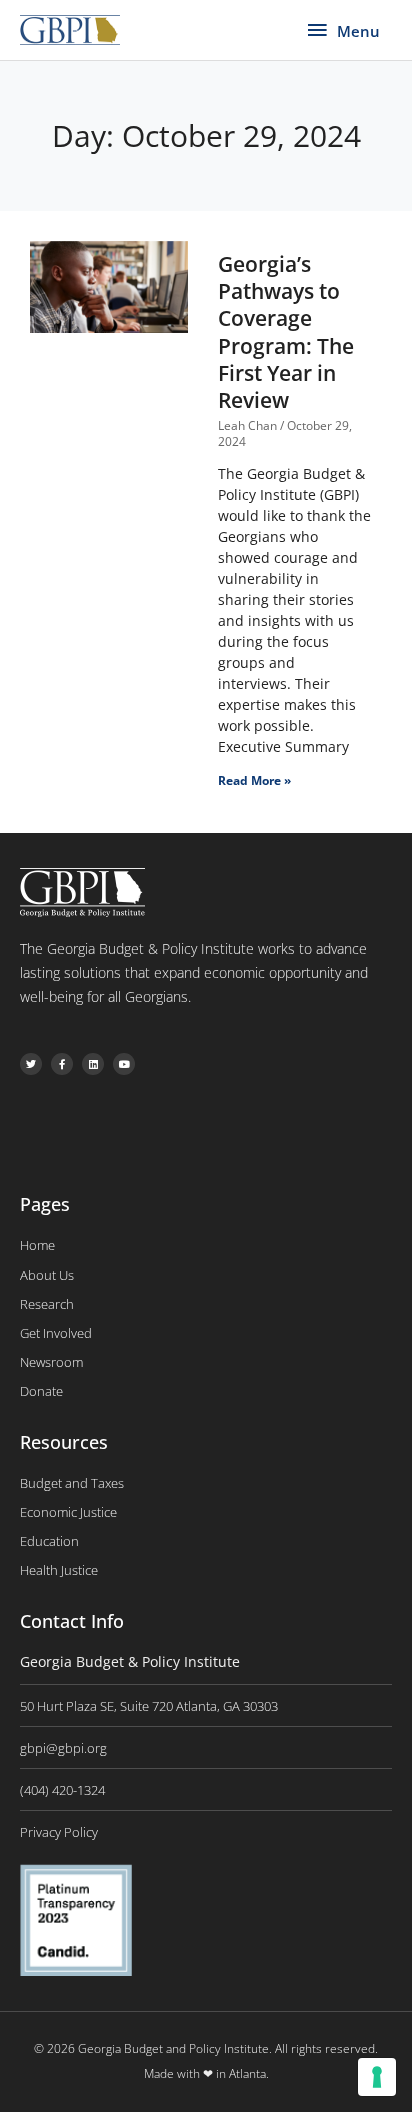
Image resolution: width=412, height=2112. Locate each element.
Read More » (254, 780)
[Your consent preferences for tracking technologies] (377, 2077)
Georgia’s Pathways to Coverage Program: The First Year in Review (286, 332)
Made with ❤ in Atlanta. (206, 2073)
